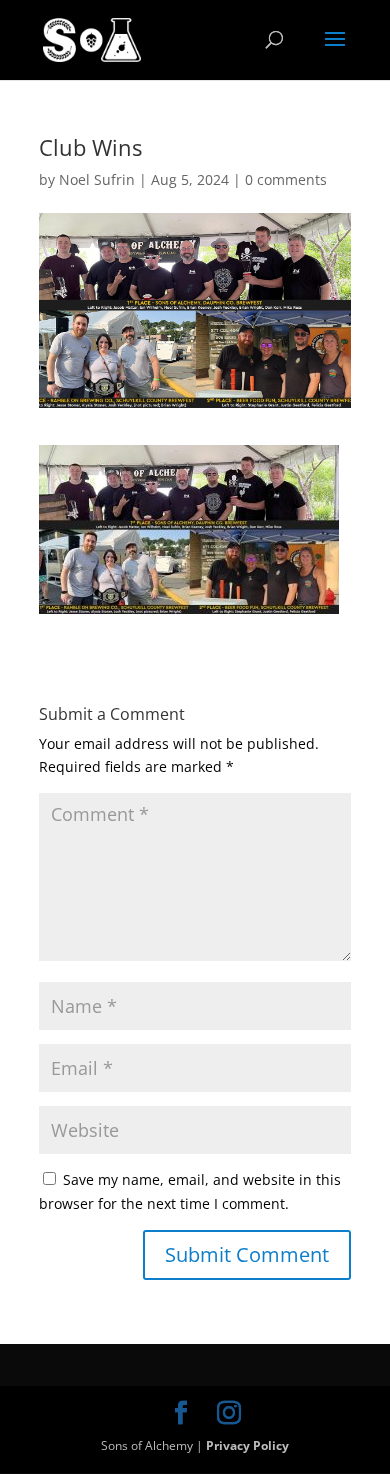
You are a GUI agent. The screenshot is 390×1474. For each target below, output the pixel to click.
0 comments (286, 179)
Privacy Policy (247, 1445)
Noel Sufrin (97, 179)
